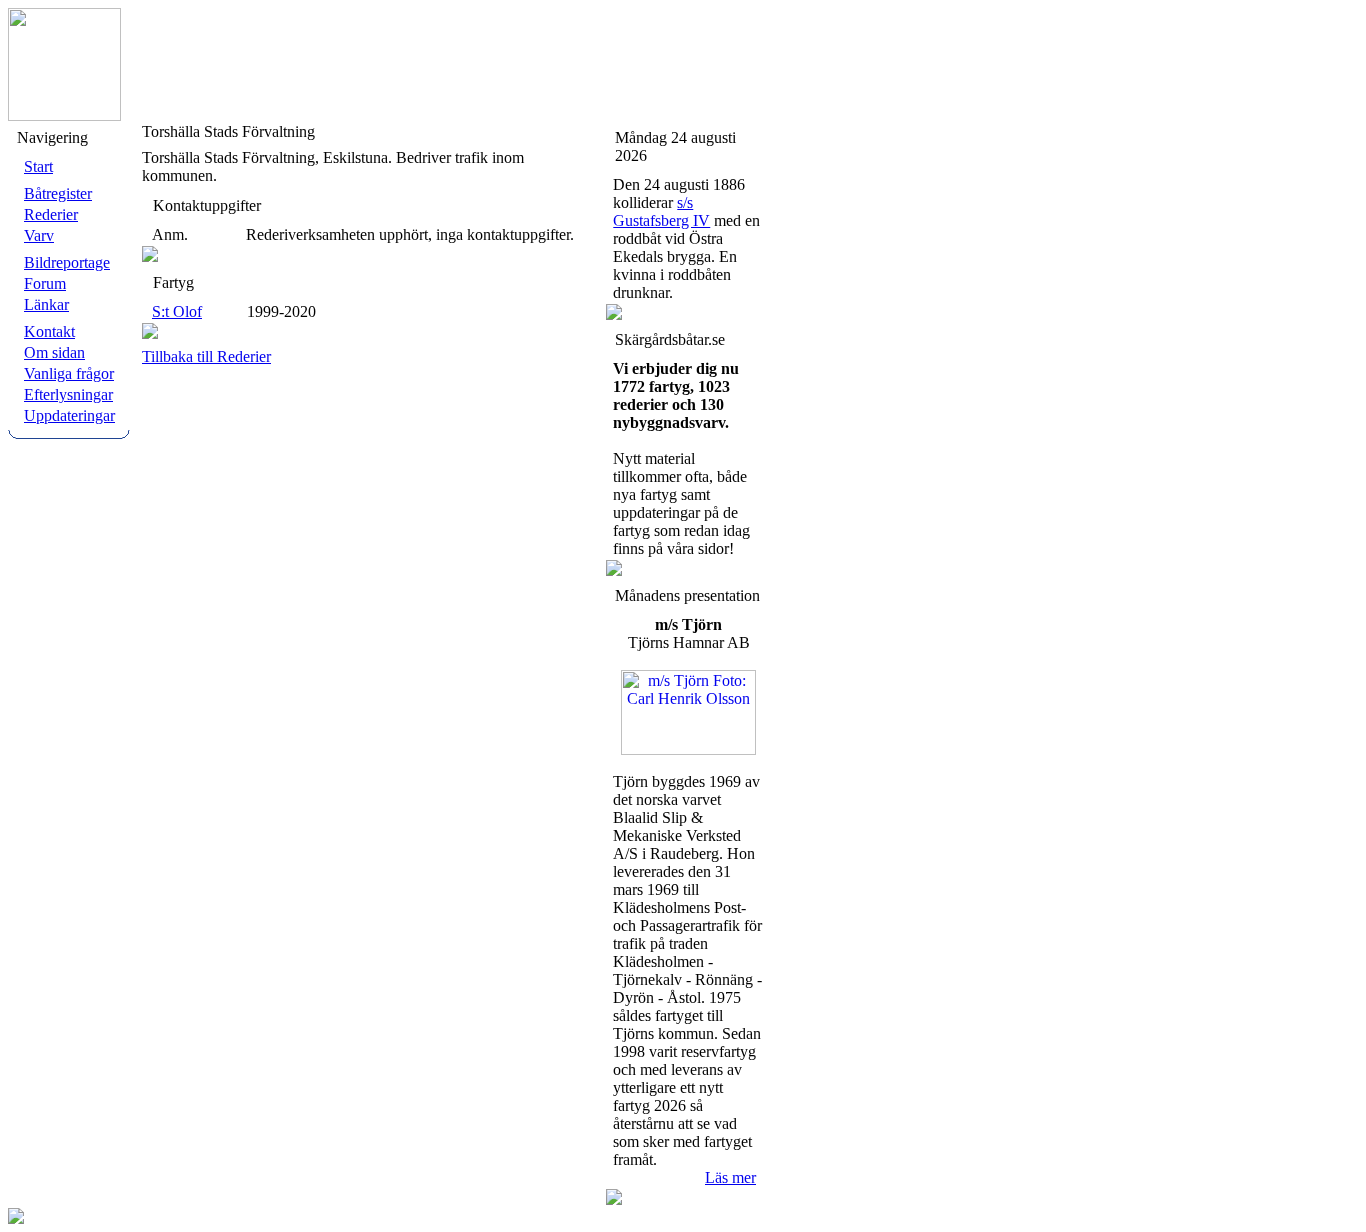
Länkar (46, 304)
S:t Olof (177, 311)
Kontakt (49, 331)
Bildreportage (67, 262)
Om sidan (54, 352)
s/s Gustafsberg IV (661, 211)
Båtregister (58, 193)
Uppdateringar (69, 415)
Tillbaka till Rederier (206, 356)
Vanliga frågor (69, 373)
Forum (45, 283)
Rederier (51, 214)
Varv (39, 235)
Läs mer (730, 1177)
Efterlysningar (68, 394)
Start (38, 166)
